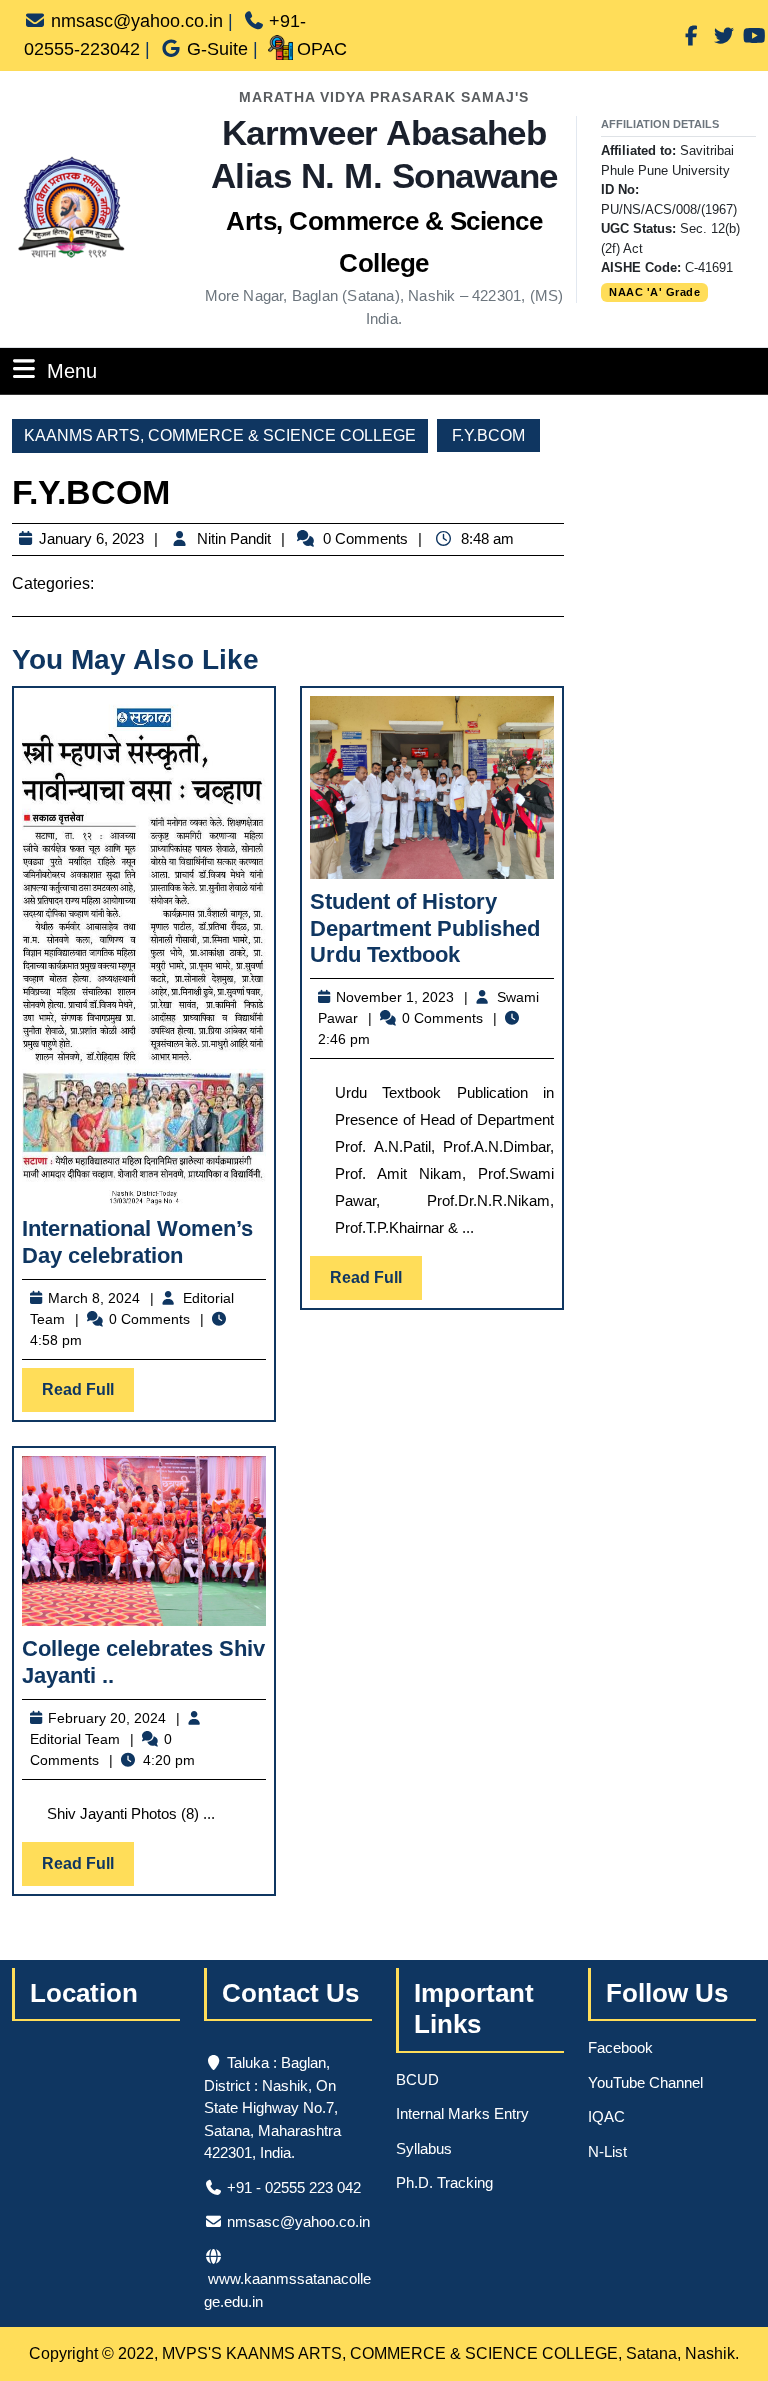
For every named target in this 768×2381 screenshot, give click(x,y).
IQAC (606, 2116)
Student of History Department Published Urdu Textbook (425, 928)
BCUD (417, 2079)
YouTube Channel (645, 2082)
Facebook (620, 2047)
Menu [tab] (72, 370)
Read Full (88, 1396)
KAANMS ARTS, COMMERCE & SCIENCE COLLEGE (220, 435)
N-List (607, 2151)
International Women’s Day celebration (137, 1241)
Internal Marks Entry (462, 2113)
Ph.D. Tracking (444, 2182)
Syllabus (424, 2148)
